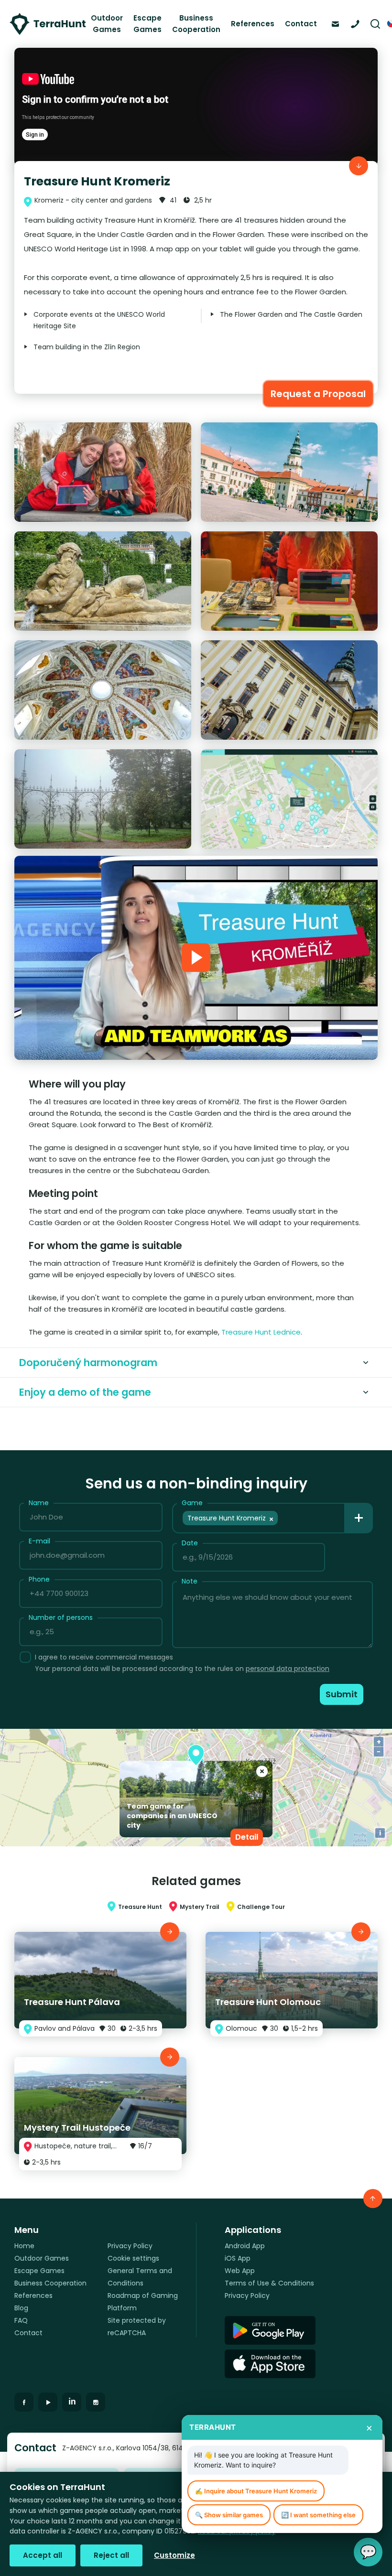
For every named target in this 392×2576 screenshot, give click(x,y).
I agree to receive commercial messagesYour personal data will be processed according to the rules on (182, 1663)
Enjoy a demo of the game (85, 1392)
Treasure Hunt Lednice (261, 1332)
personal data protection (288, 1669)
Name (39, 1503)
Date (190, 1543)
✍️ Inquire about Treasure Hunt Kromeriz (256, 2491)
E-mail (39, 1541)
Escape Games (147, 24)
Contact (301, 24)
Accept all (43, 2555)
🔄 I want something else (318, 2515)
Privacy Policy (130, 2246)
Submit (342, 1694)
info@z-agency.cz (338, 23)
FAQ (21, 2320)
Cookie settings (133, 2258)
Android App (245, 2246)
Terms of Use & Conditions (269, 2283)
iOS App (238, 2258)
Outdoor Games (107, 24)
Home (24, 2246)
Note (190, 1581)
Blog (21, 2308)
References (253, 24)
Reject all (111, 2555)
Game (192, 1503)
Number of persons (61, 1617)
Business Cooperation (196, 24)
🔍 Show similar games (229, 2515)
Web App (240, 2271)
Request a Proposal (318, 394)
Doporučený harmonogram (88, 1363)
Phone (39, 1579)
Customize (174, 2555)
